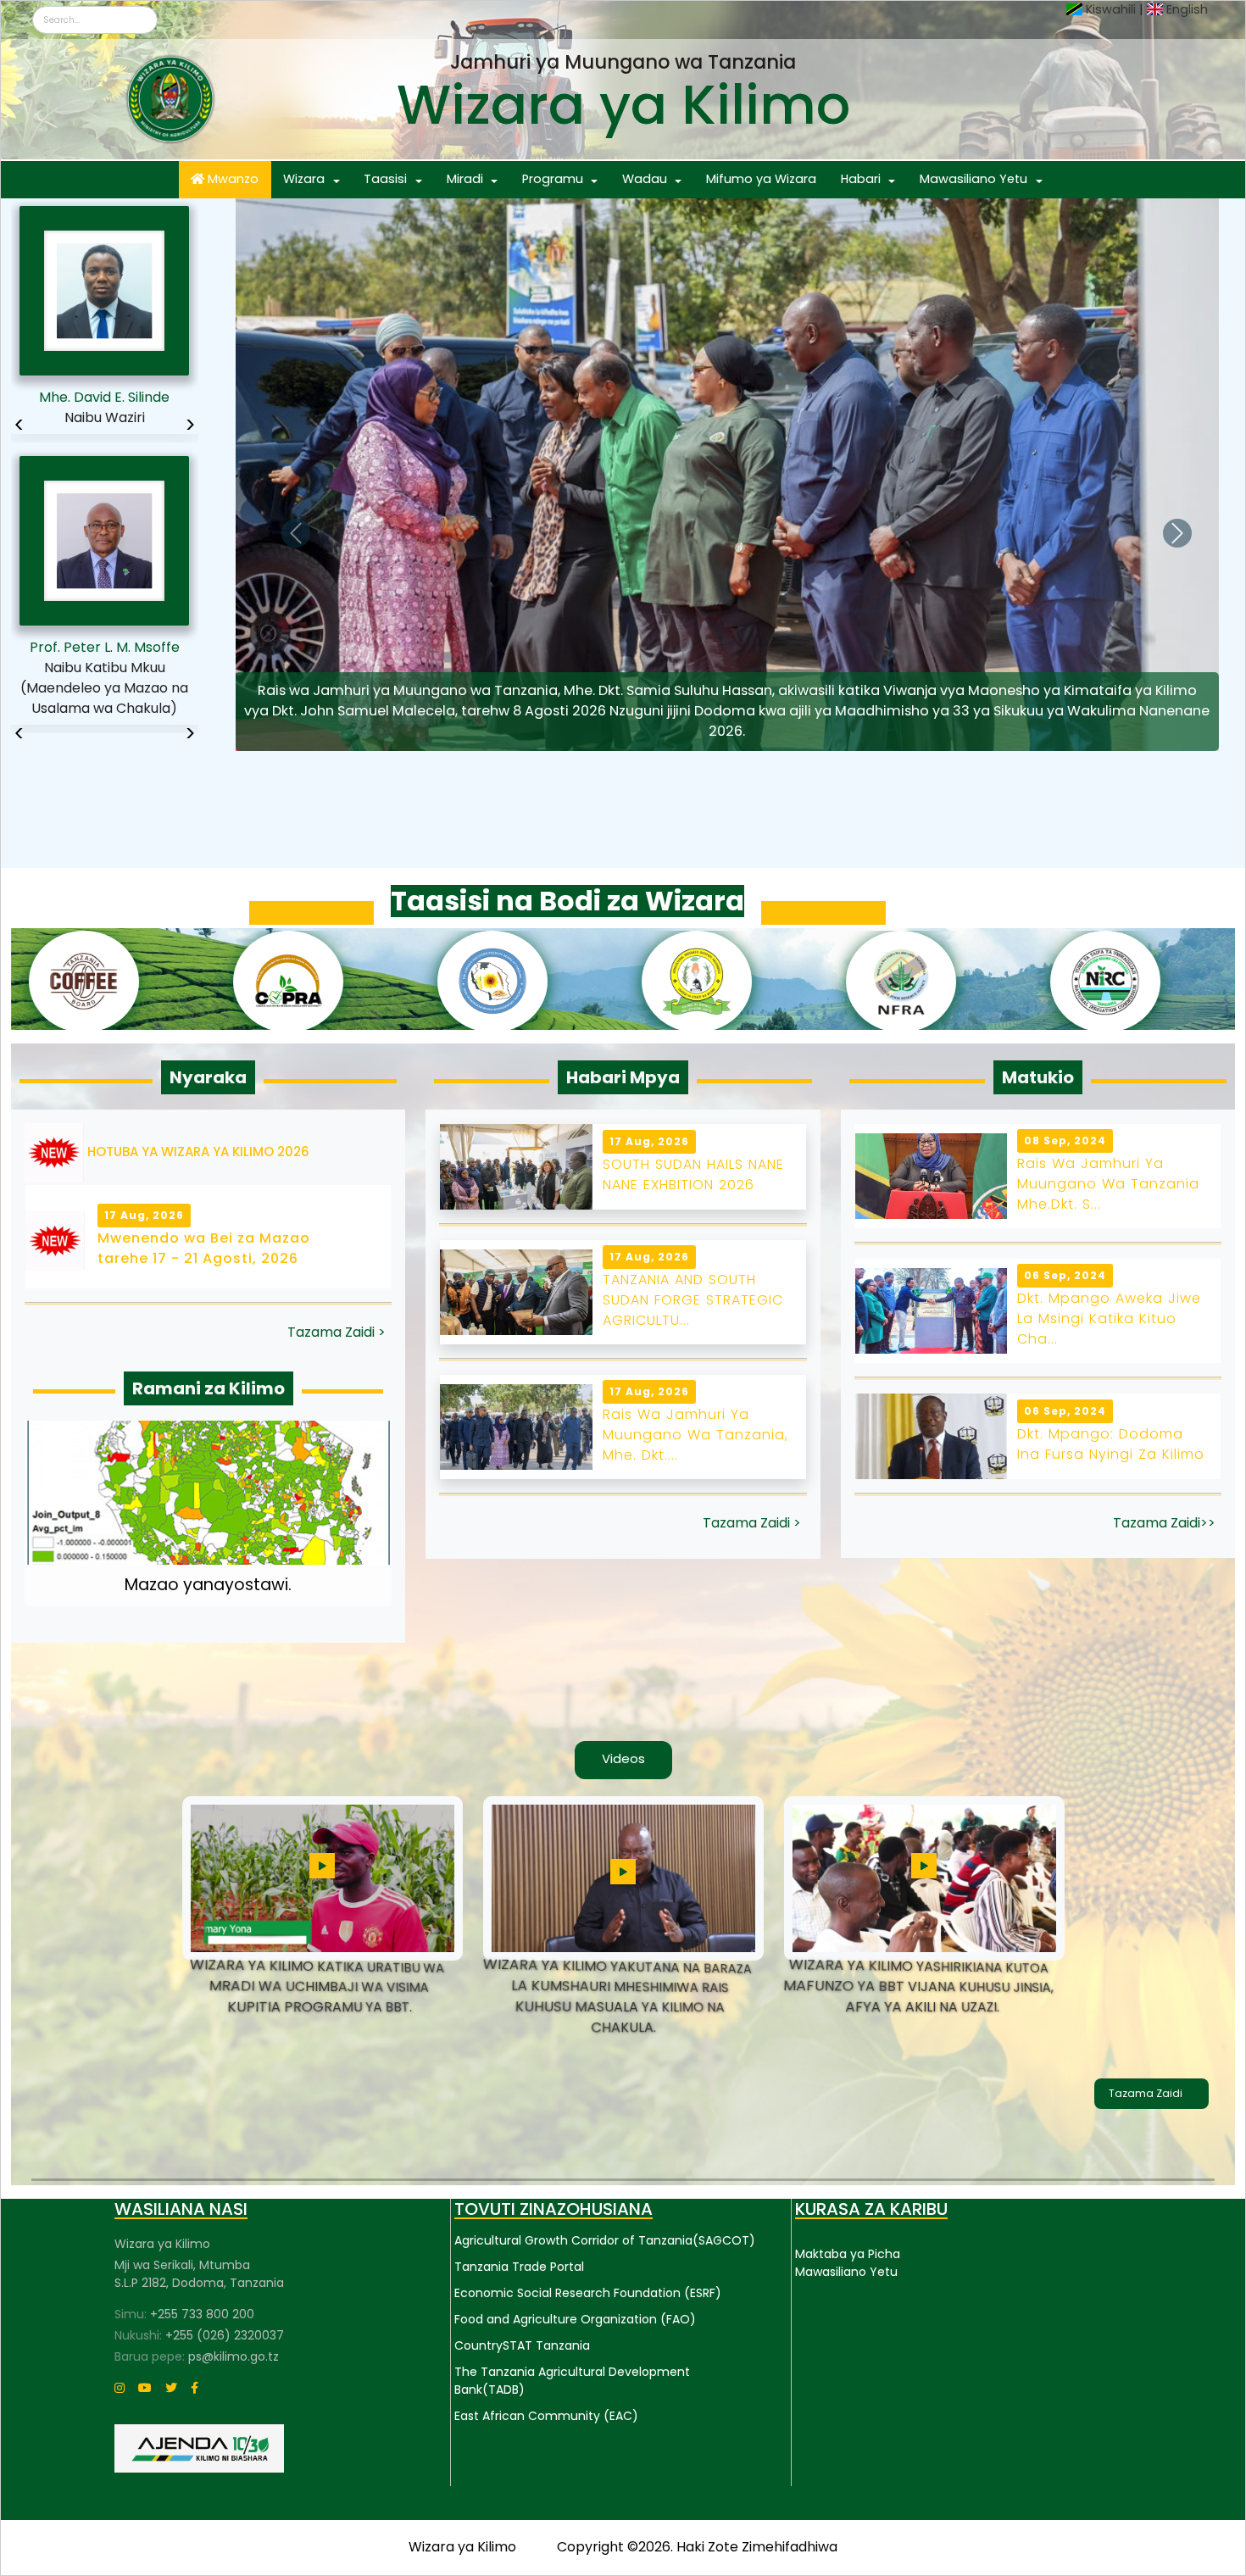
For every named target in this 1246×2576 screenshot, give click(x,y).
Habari (861, 179)
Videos (623, 1758)
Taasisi (385, 179)
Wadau (645, 179)
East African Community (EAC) (546, 2416)
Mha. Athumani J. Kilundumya (105, 657)
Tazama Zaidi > (337, 1332)
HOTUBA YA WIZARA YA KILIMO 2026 (198, 1152)
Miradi (465, 179)
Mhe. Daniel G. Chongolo (104, 397)
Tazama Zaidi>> (1164, 1523)
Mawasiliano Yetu (973, 179)
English (1187, 9)
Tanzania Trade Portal (519, 2267)
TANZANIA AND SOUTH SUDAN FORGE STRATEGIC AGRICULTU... (693, 1300)
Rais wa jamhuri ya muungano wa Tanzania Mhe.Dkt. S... (1108, 1184)
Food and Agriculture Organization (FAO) (575, 2319)
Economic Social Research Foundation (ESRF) (588, 2293)
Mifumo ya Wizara (761, 179)
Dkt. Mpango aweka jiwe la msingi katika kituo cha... (1109, 1319)
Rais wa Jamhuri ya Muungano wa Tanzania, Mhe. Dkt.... (695, 1435)
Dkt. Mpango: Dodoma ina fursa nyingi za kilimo (1111, 1444)
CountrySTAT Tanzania (522, 2345)
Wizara (304, 179)
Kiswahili (1111, 9)
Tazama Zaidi (1147, 2093)
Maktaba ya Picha (848, 2254)
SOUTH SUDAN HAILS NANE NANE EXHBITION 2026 (693, 1174)
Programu (553, 179)
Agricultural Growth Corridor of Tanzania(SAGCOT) (605, 2240)
